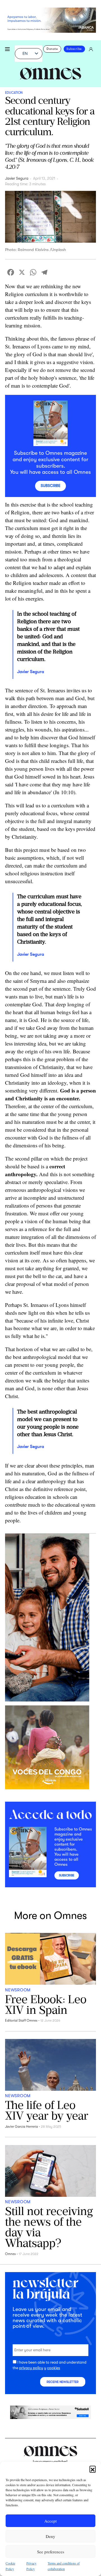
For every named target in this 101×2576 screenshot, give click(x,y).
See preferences (51, 2552)
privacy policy (31, 2368)
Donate (52, 49)
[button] (93, 2469)
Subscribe (74, 49)
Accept (50, 2521)
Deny (50, 2536)
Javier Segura (17, 178)
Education (14, 93)
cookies (54, 2368)
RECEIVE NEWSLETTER (63, 2382)
